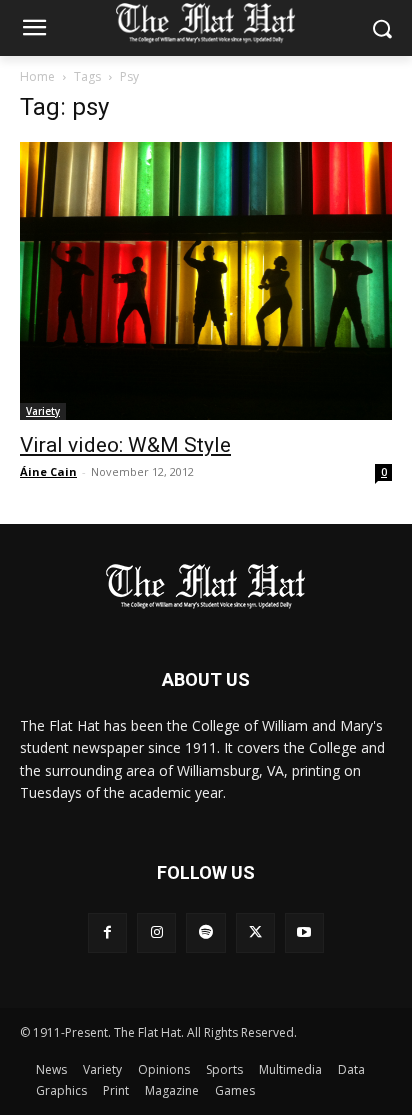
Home (37, 76)
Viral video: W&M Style (125, 445)
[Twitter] (255, 932)
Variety (43, 411)
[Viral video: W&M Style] (206, 281)
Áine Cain (48, 471)
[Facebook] (107, 932)
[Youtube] (304, 932)
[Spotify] (205, 932)
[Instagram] (156, 932)
